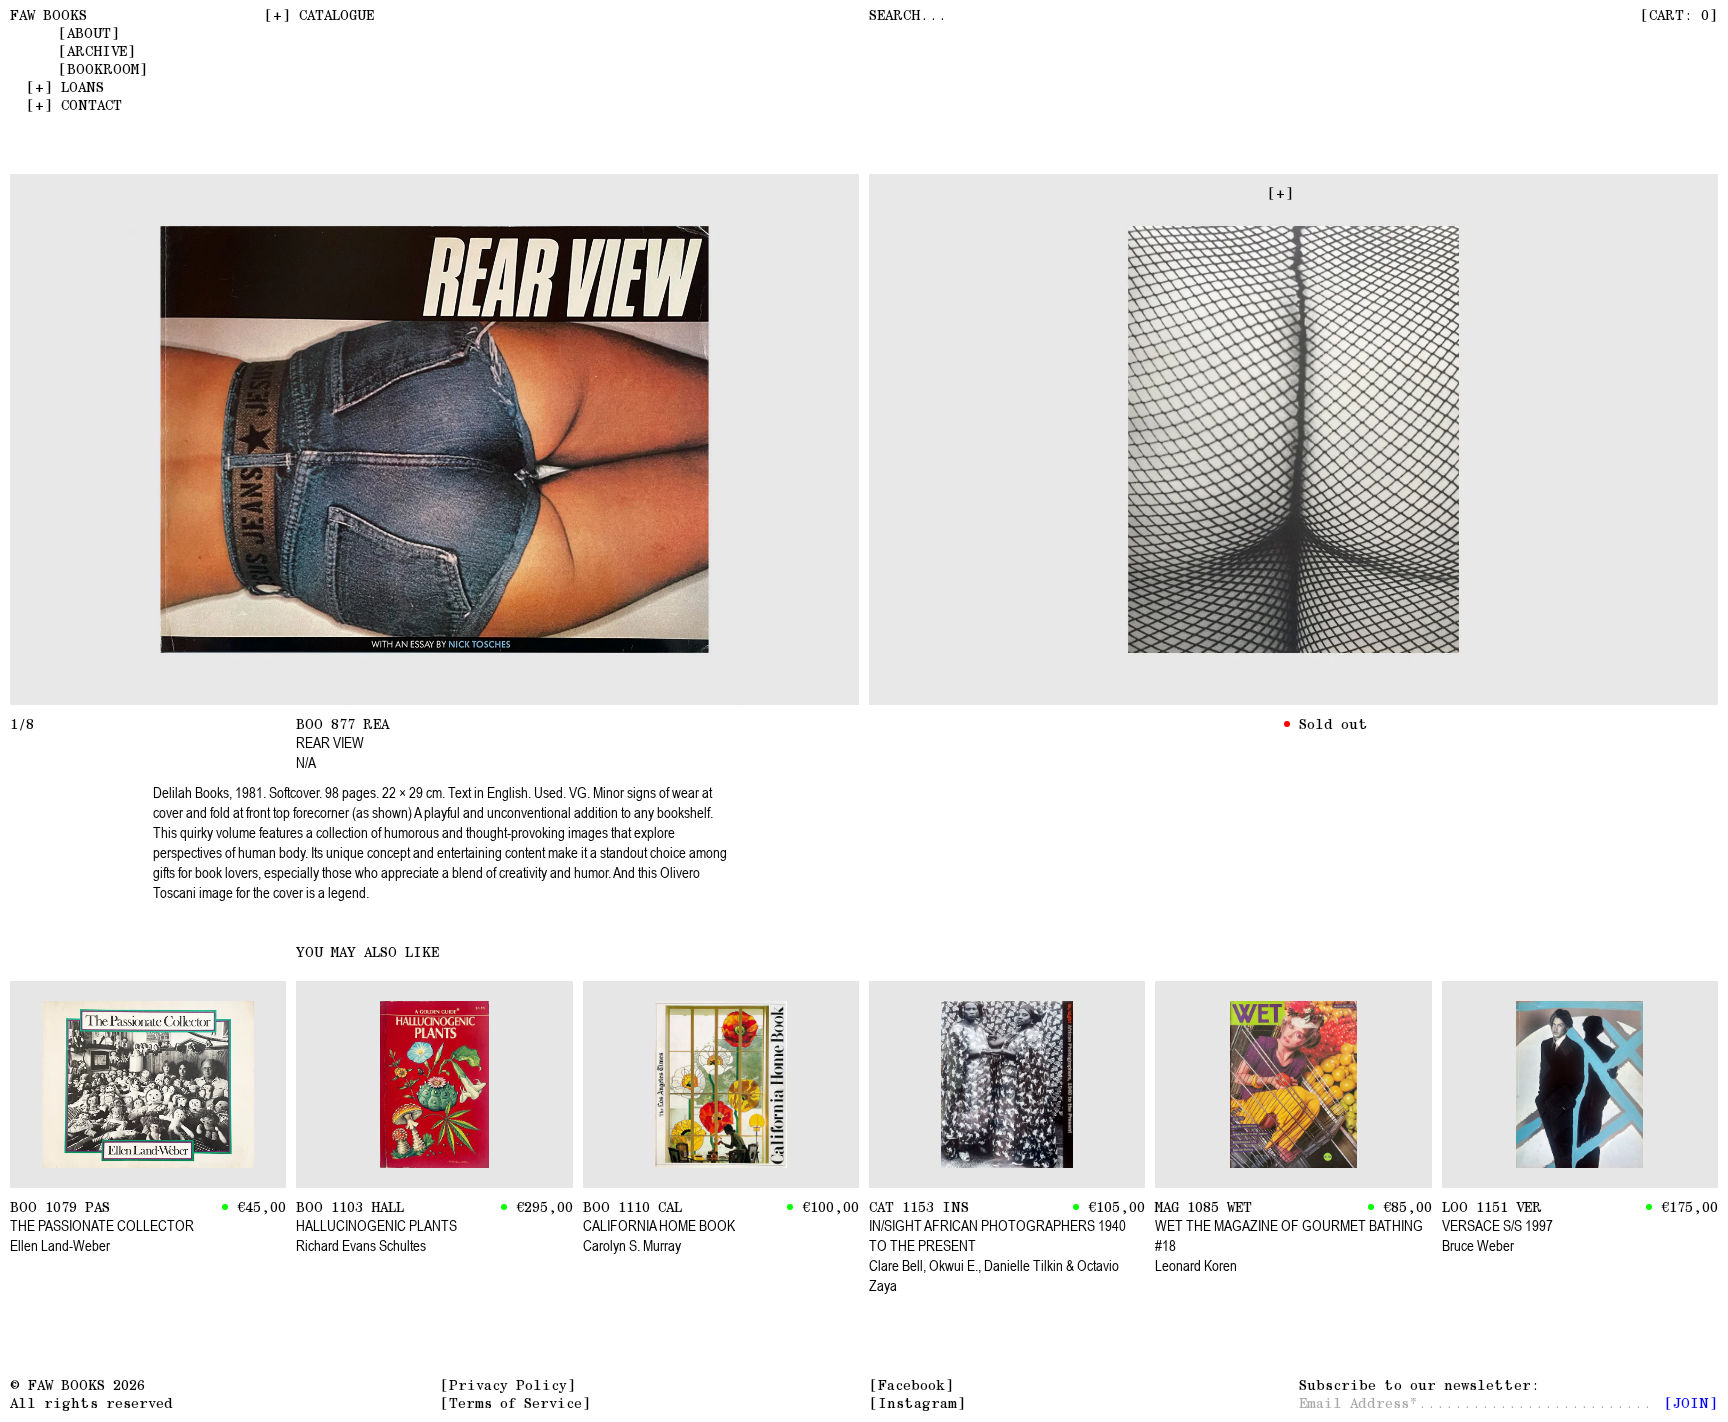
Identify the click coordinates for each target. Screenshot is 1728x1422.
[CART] (1679, 15)
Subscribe (1415, 1385)
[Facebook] (911, 1385)
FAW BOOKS (48, 15)
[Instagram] (917, 1403)
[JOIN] (1691, 1403)
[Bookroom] (103, 69)
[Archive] (97, 51)
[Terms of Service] (515, 1403)
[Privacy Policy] (508, 1385)
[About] (89, 33)
